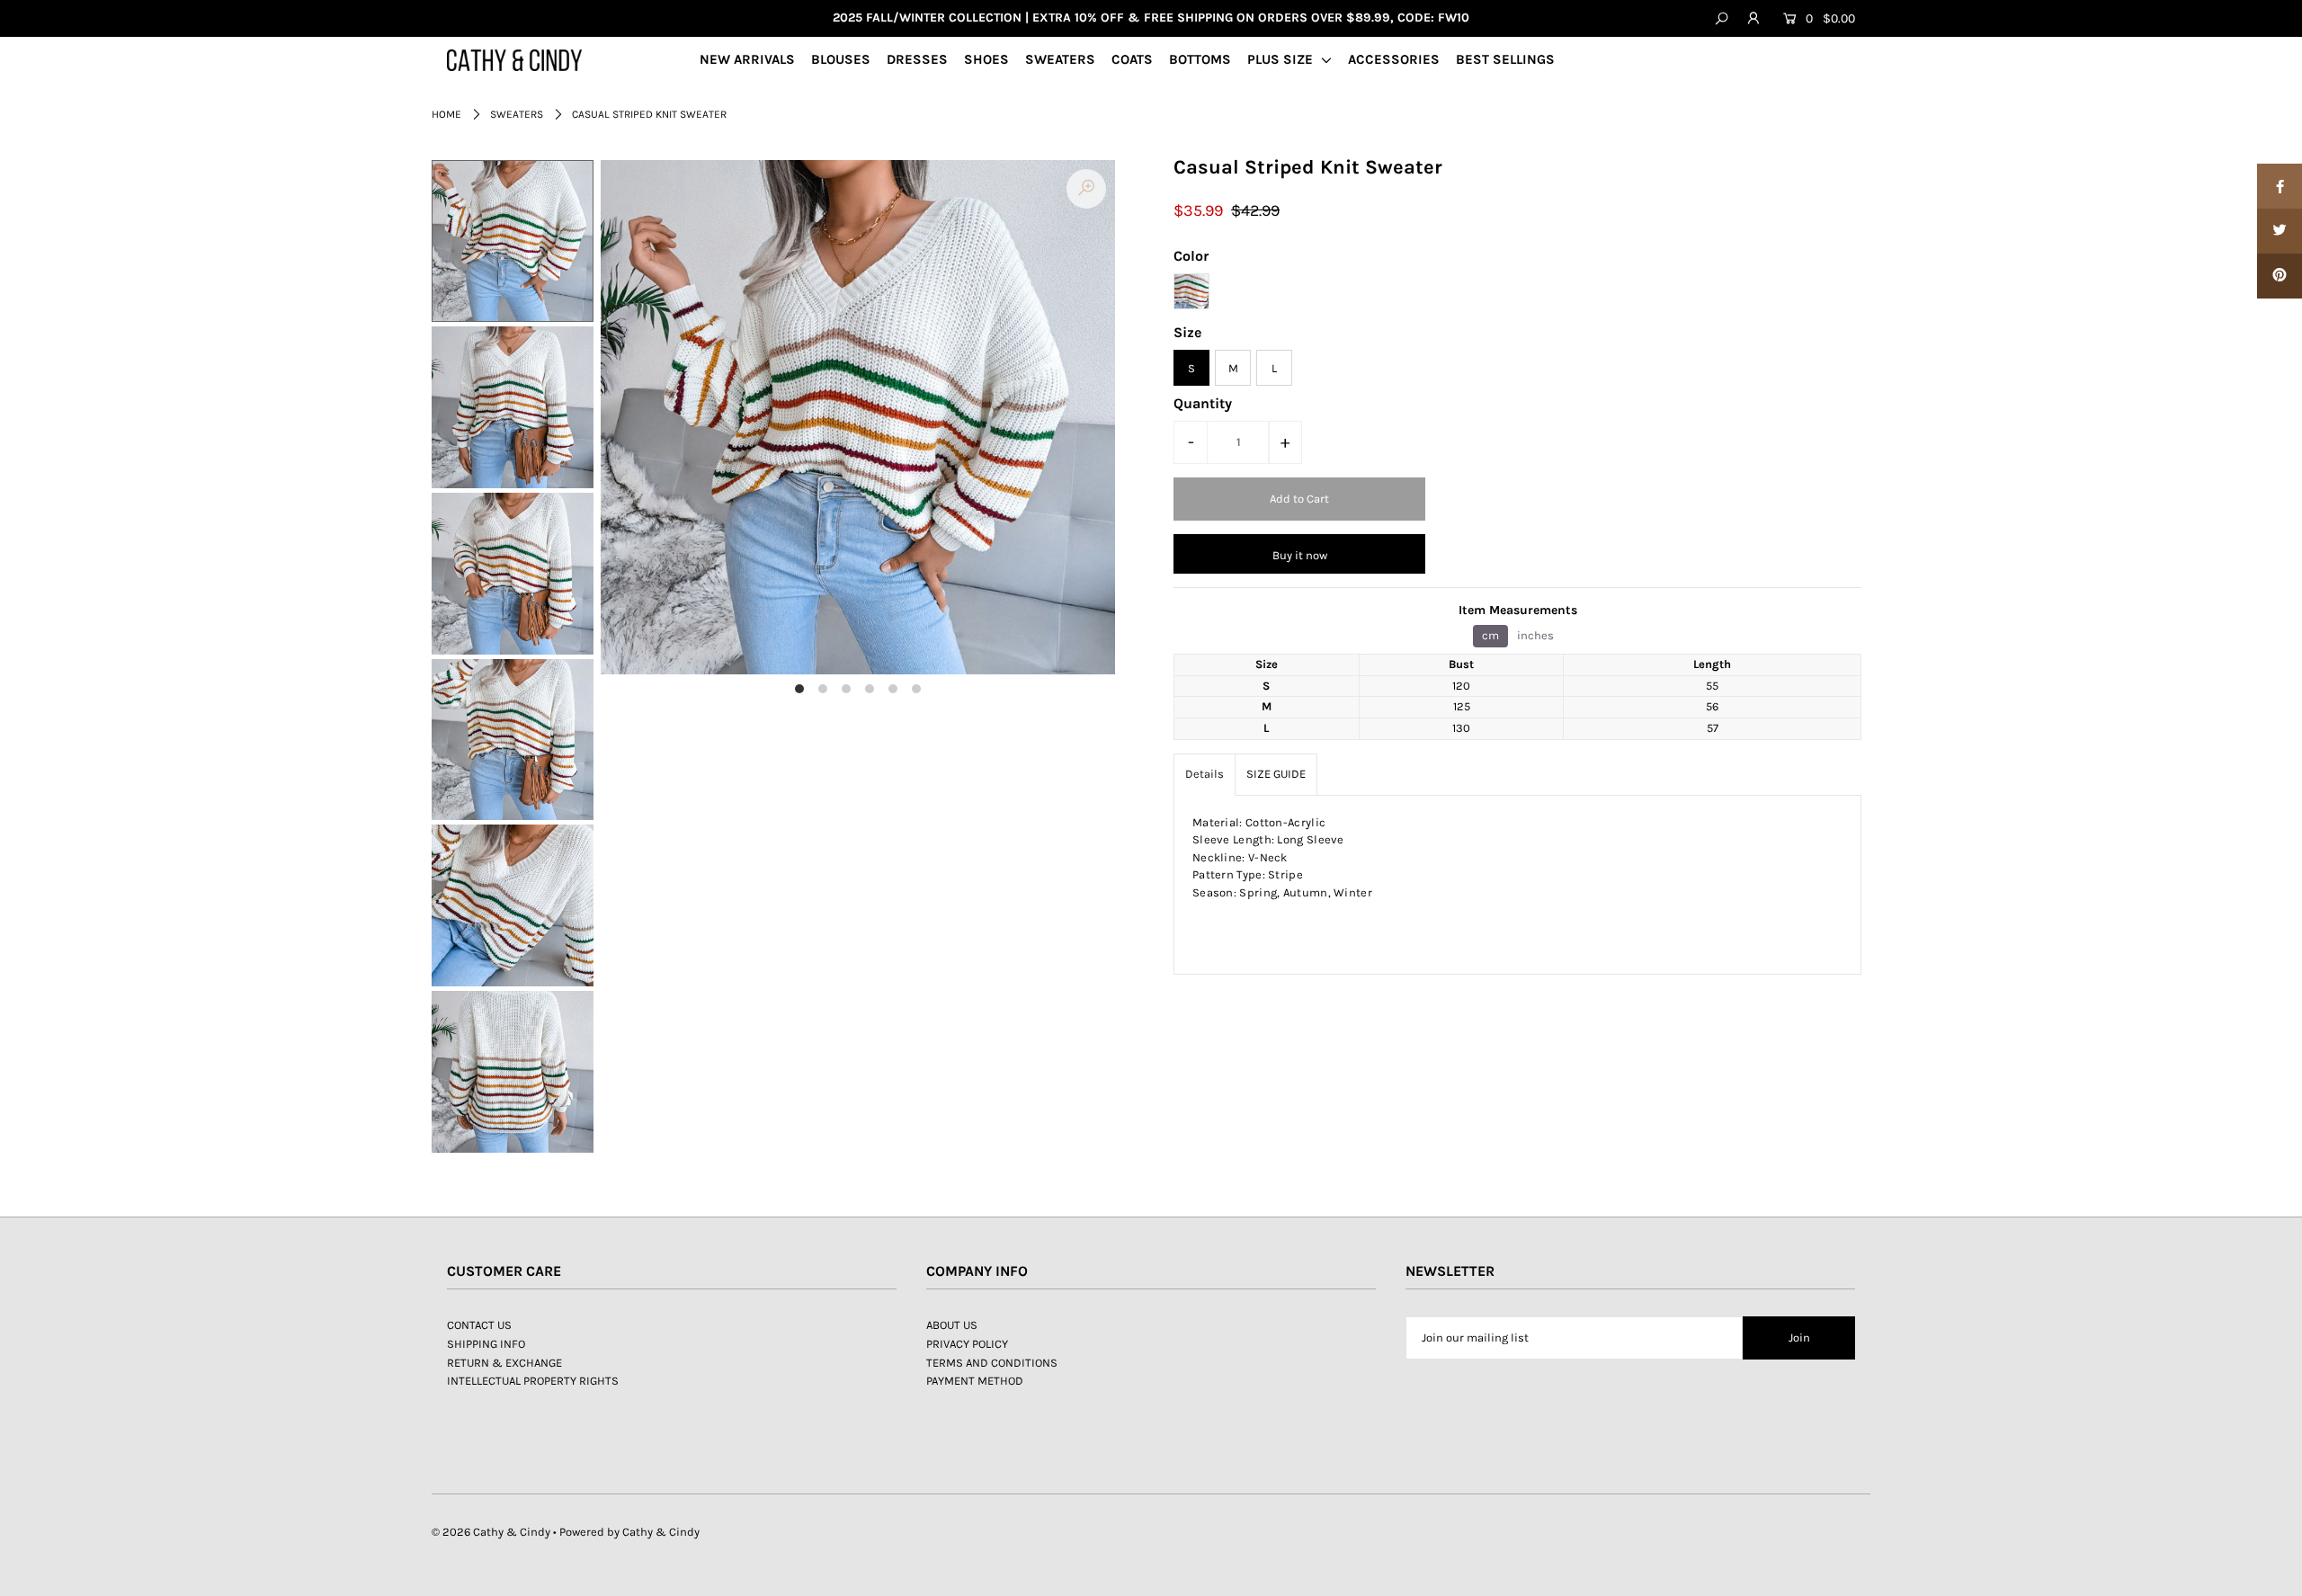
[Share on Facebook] (2280, 186)
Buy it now (1300, 555)
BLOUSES (841, 59)
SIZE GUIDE (1276, 774)
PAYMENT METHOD (975, 1381)
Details (1205, 774)
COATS (1132, 59)
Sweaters (517, 114)
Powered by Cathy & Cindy (629, 1532)
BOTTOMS (1200, 59)
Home (446, 114)
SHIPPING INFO (486, 1344)
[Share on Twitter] (2280, 231)
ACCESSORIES (1394, 59)
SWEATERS (1060, 59)
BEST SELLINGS (1505, 59)
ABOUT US (952, 1325)
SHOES (986, 59)
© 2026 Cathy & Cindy (491, 1532)
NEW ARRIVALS (747, 59)
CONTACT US (479, 1325)
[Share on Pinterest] (2280, 276)
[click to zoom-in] (1086, 189)
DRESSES (917, 59)
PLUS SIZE (1282, 59)
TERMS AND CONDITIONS (992, 1363)
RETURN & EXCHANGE (504, 1363)
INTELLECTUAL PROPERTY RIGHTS (533, 1381)
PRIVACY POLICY (967, 1344)
